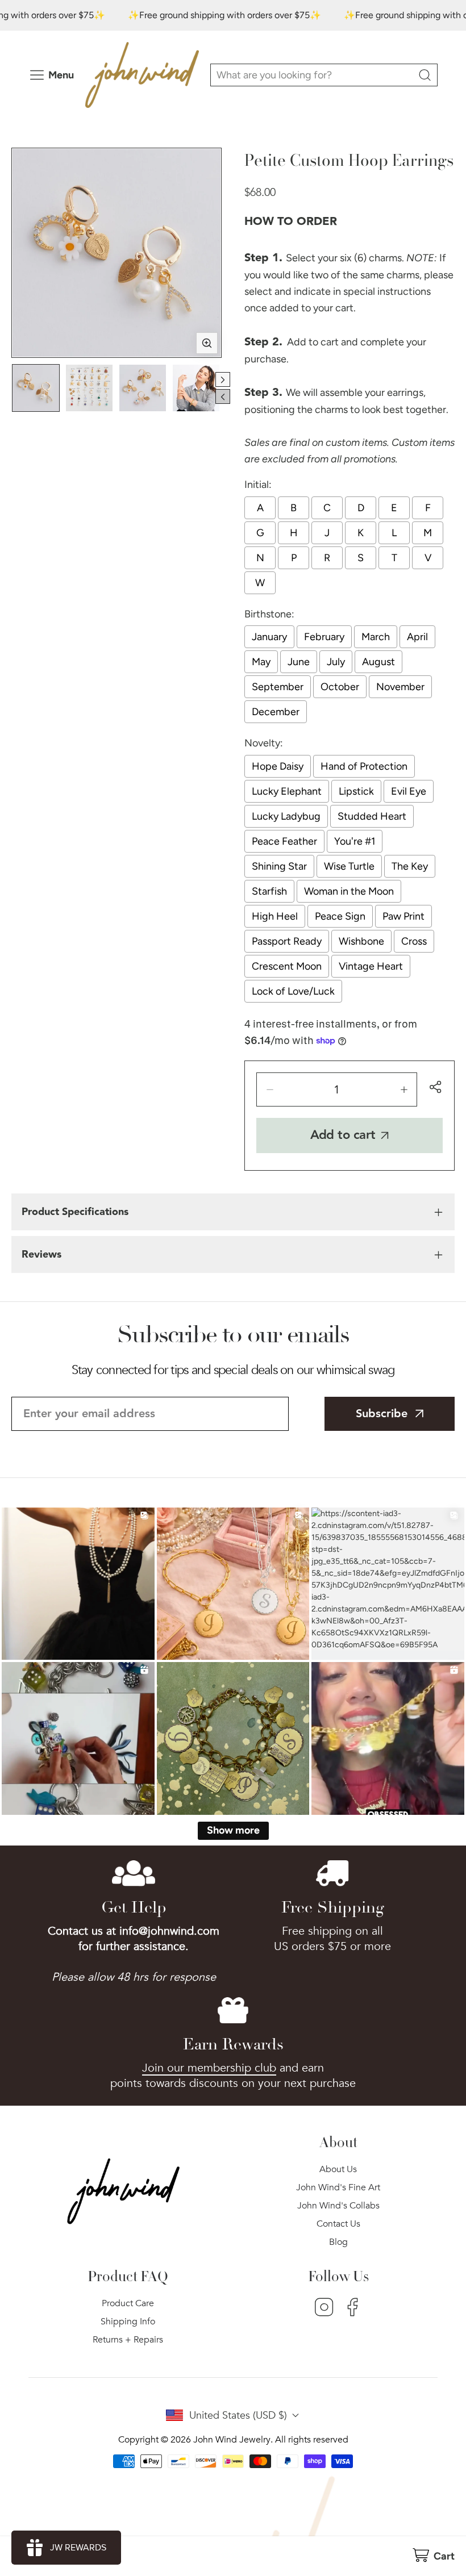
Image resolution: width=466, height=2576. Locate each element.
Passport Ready (287, 941)
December (276, 712)
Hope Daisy (278, 766)
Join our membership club (209, 2068)
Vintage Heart (371, 966)
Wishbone (361, 941)
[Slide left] (223, 396)
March (376, 637)
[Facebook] (353, 2308)
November (400, 687)
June (299, 662)
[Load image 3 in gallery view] (143, 388)
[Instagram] (324, 2308)
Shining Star (279, 866)
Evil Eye (409, 791)
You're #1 (355, 841)
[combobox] (324, 75)
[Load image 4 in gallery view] (196, 388)
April (417, 637)
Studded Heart (372, 816)
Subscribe (382, 1414)
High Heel (275, 916)
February (324, 637)
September (278, 687)
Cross (414, 941)
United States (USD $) (238, 2416)
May (261, 662)
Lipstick (356, 791)
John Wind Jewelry (232, 2440)
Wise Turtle (349, 866)
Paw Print (403, 916)
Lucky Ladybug (286, 816)
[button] (433, 2556)
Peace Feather (284, 841)
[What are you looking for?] (425, 75)
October (340, 687)
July (336, 662)
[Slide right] (223, 379)
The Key (410, 866)
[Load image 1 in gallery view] (36, 388)
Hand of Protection (364, 766)
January (269, 637)
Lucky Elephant (287, 791)
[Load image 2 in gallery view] (89, 388)
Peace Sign (340, 916)
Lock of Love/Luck (293, 991)
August (378, 662)
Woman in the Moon (349, 891)
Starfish (269, 891)
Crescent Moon (287, 966)
